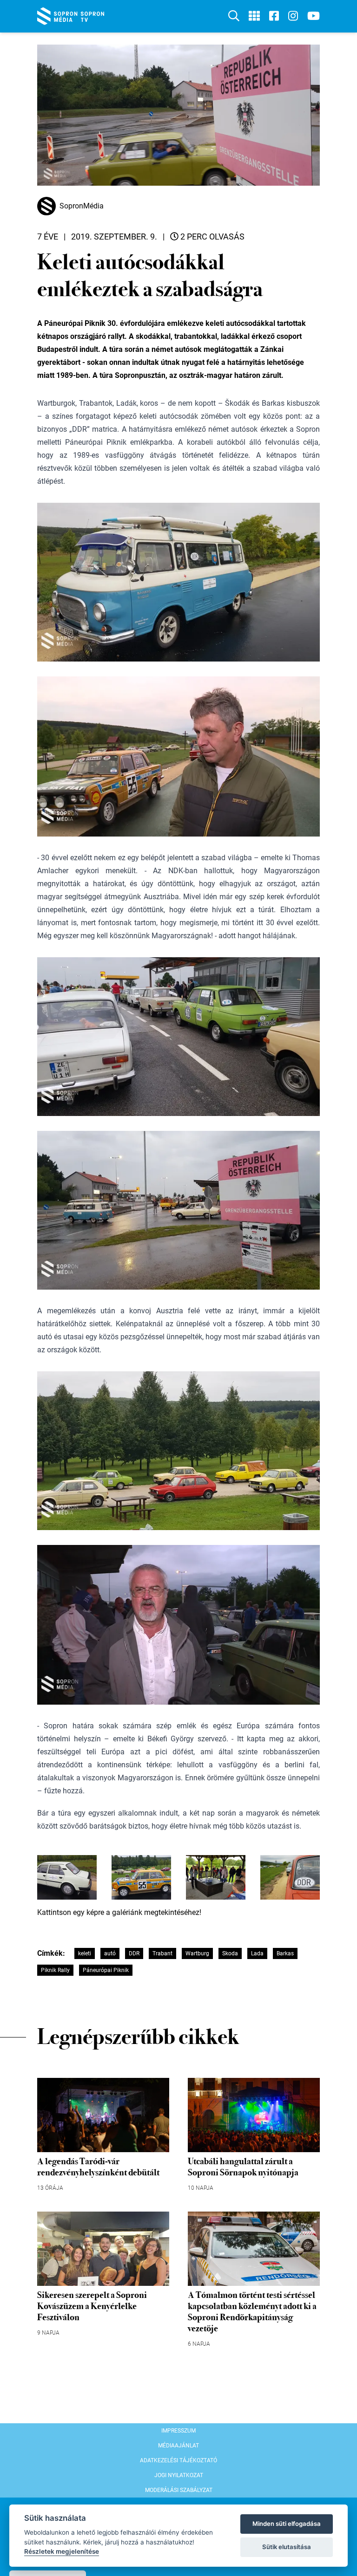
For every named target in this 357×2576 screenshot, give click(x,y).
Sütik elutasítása (287, 2547)
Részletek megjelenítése (62, 2551)
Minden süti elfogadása (287, 2524)
